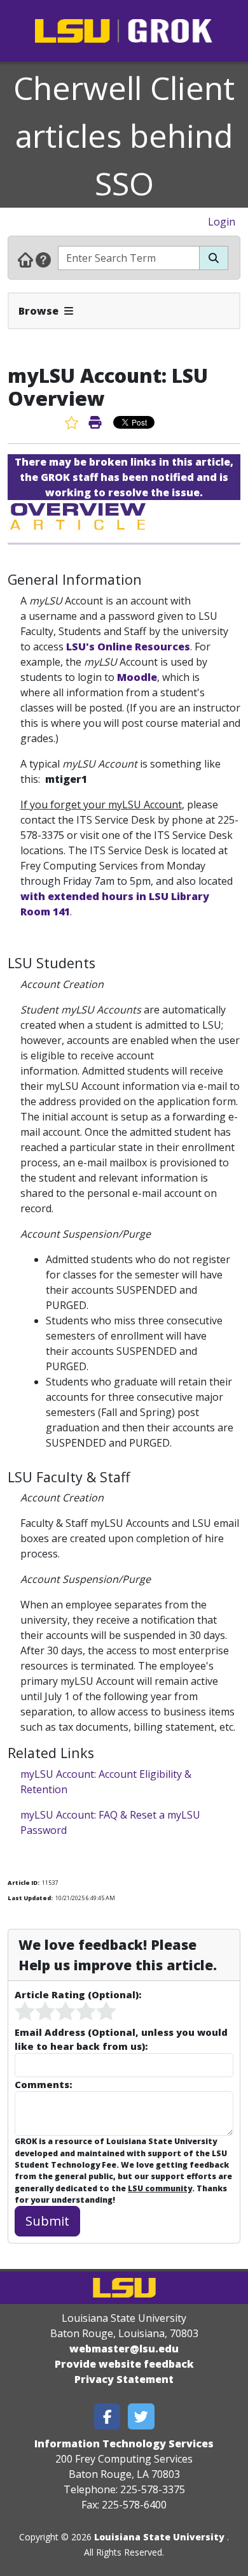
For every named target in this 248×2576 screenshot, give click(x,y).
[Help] (43, 259)
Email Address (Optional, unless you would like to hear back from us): (121, 2039)
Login (222, 222)
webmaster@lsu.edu (124, 2349)
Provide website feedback (124, 2364)
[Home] (25, 259)
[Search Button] (214, 258)
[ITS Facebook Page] (107, 2416)
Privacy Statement (124, 2379)
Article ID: (24, 1883)
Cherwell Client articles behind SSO (124, 136)
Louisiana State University (159, 2537)
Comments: (43, 2084)
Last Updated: (30, 1898)
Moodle (137, 677)
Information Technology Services (124, 2444)
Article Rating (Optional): (78, 1994)
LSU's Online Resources (128, 647)
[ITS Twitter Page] (141, 2416)
